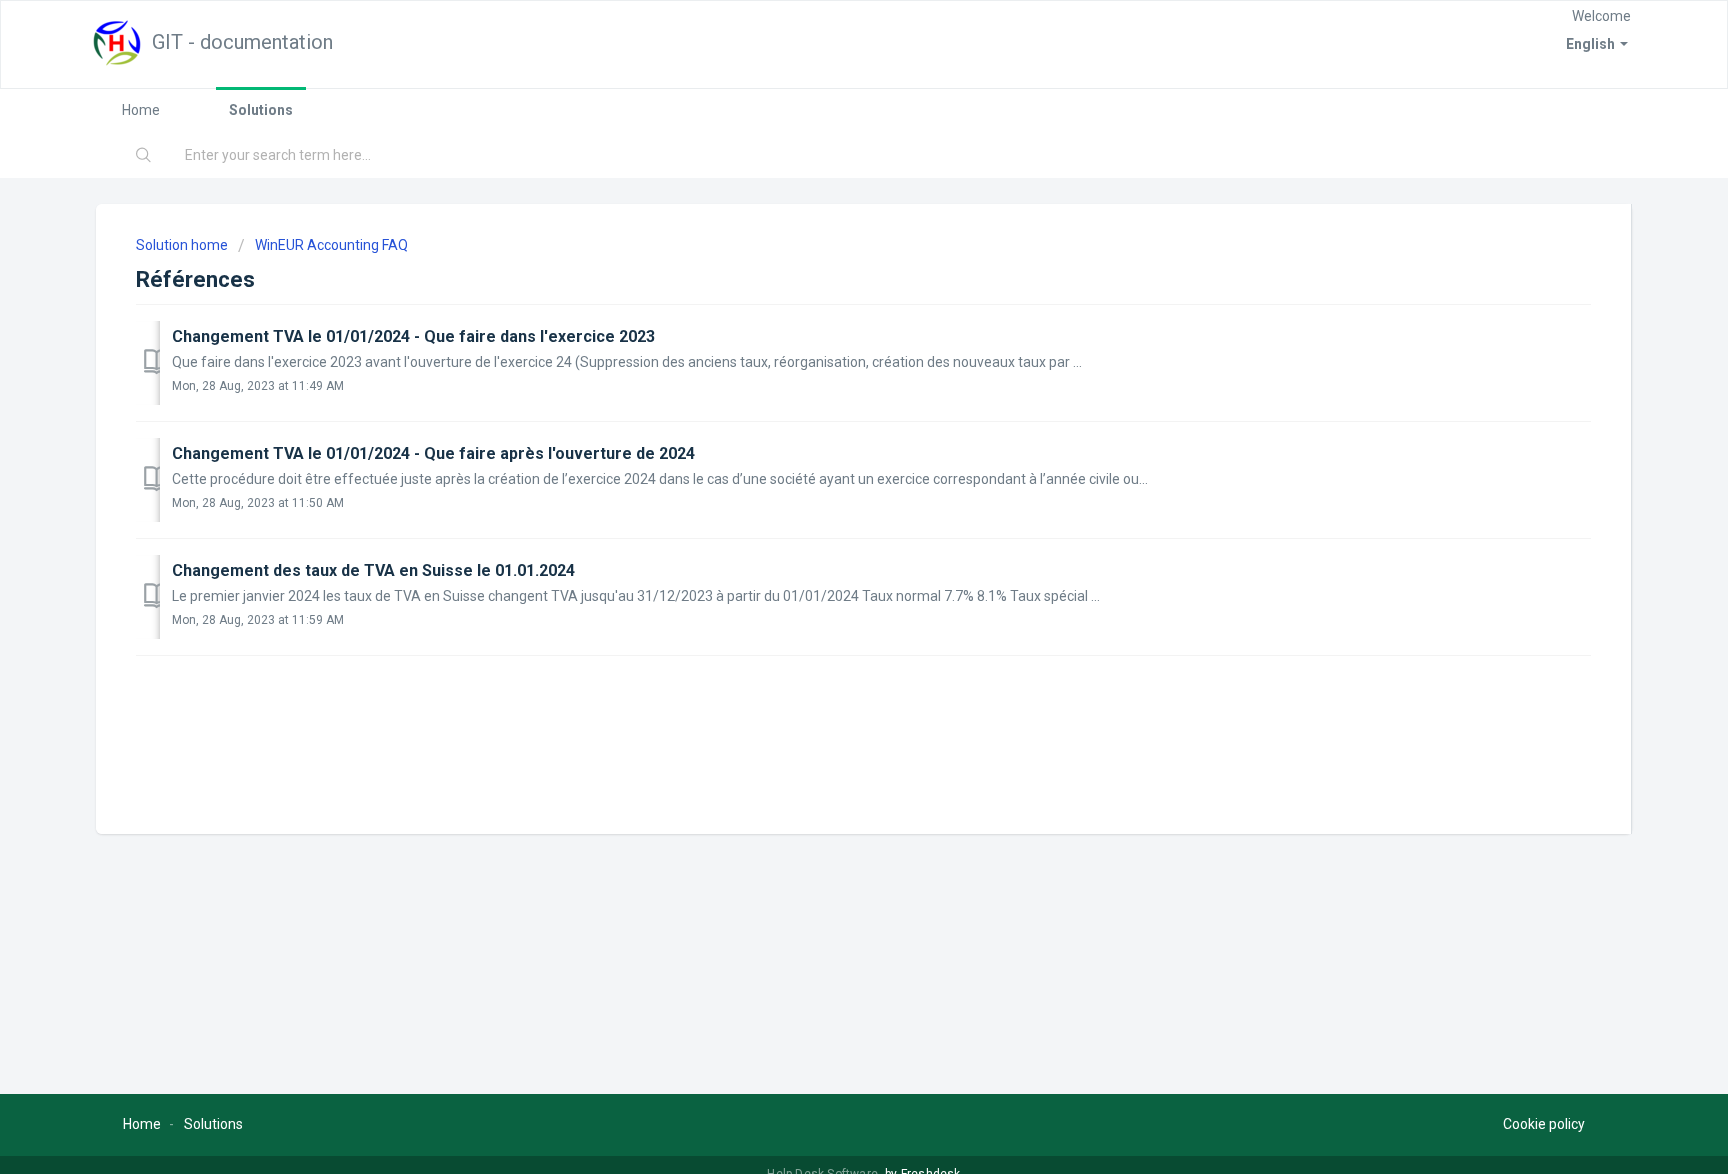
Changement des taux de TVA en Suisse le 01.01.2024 (373, 570)
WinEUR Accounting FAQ (331, 245)
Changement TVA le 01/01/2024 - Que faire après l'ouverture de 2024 (433, 453)
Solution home (183, 245)
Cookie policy (1544, 1124)
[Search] (143, 156)
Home (141, 110)
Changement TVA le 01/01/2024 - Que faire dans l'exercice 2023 (413, 336)
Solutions (261, 110)
